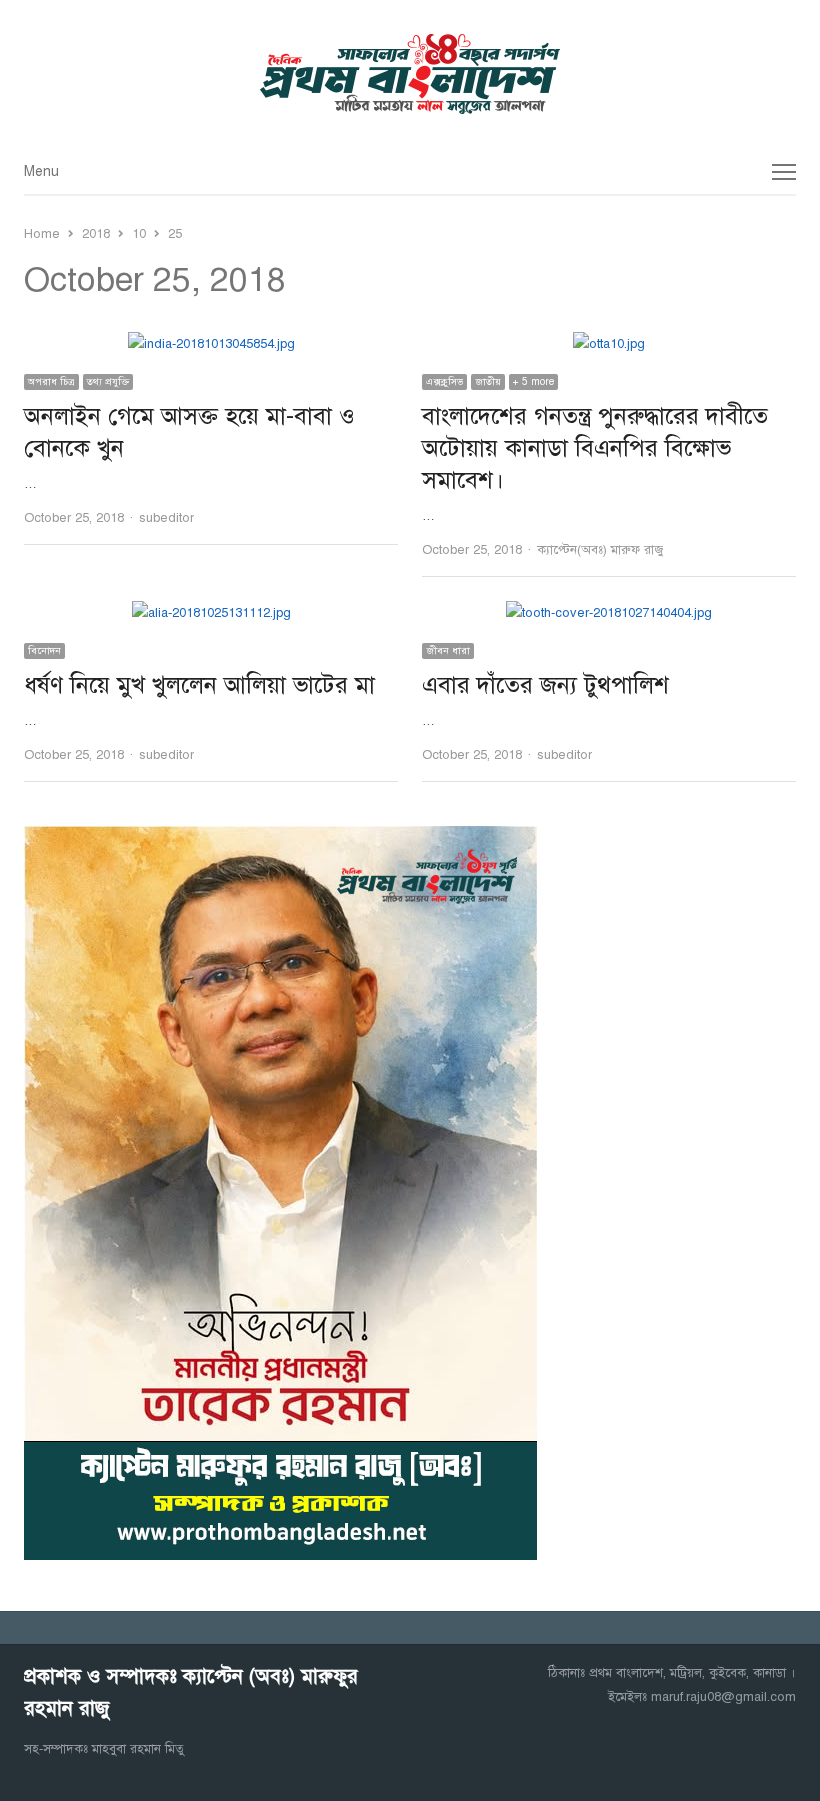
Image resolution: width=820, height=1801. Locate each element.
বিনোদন (44, 650)
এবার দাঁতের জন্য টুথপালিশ (545, 685)
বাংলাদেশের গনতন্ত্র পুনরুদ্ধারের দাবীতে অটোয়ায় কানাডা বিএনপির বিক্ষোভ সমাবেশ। (595, 448)
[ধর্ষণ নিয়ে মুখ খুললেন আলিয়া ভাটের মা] (211, 613)
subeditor (166, 518)
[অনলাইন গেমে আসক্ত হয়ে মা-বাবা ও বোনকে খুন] (211, 344)
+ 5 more (533, 381)
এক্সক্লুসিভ (444, 381)
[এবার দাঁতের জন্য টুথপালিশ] (609, 613)
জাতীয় (488, 381)
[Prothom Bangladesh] (410, 74)
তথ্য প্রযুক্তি (108, 381)
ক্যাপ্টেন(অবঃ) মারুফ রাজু (600, 550)
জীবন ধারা (448, 650)
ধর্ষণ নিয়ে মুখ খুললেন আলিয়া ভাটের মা (199, 685)
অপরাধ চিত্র (51, 381)
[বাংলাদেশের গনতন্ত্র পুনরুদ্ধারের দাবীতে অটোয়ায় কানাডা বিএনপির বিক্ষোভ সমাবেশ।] (609, 344)
